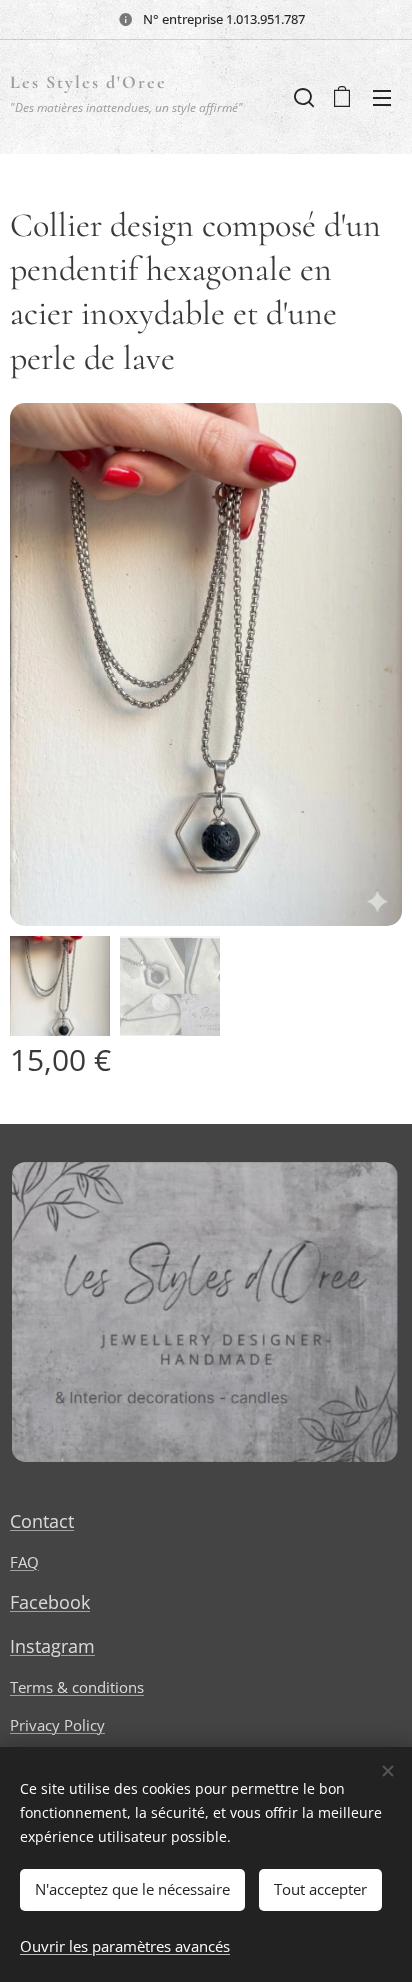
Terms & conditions (77, 1687)
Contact (42, 1521)
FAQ (24, 1562)
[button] (302, 97)
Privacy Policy (57, 1725)
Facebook (50, 1602)
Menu (382, 97)
